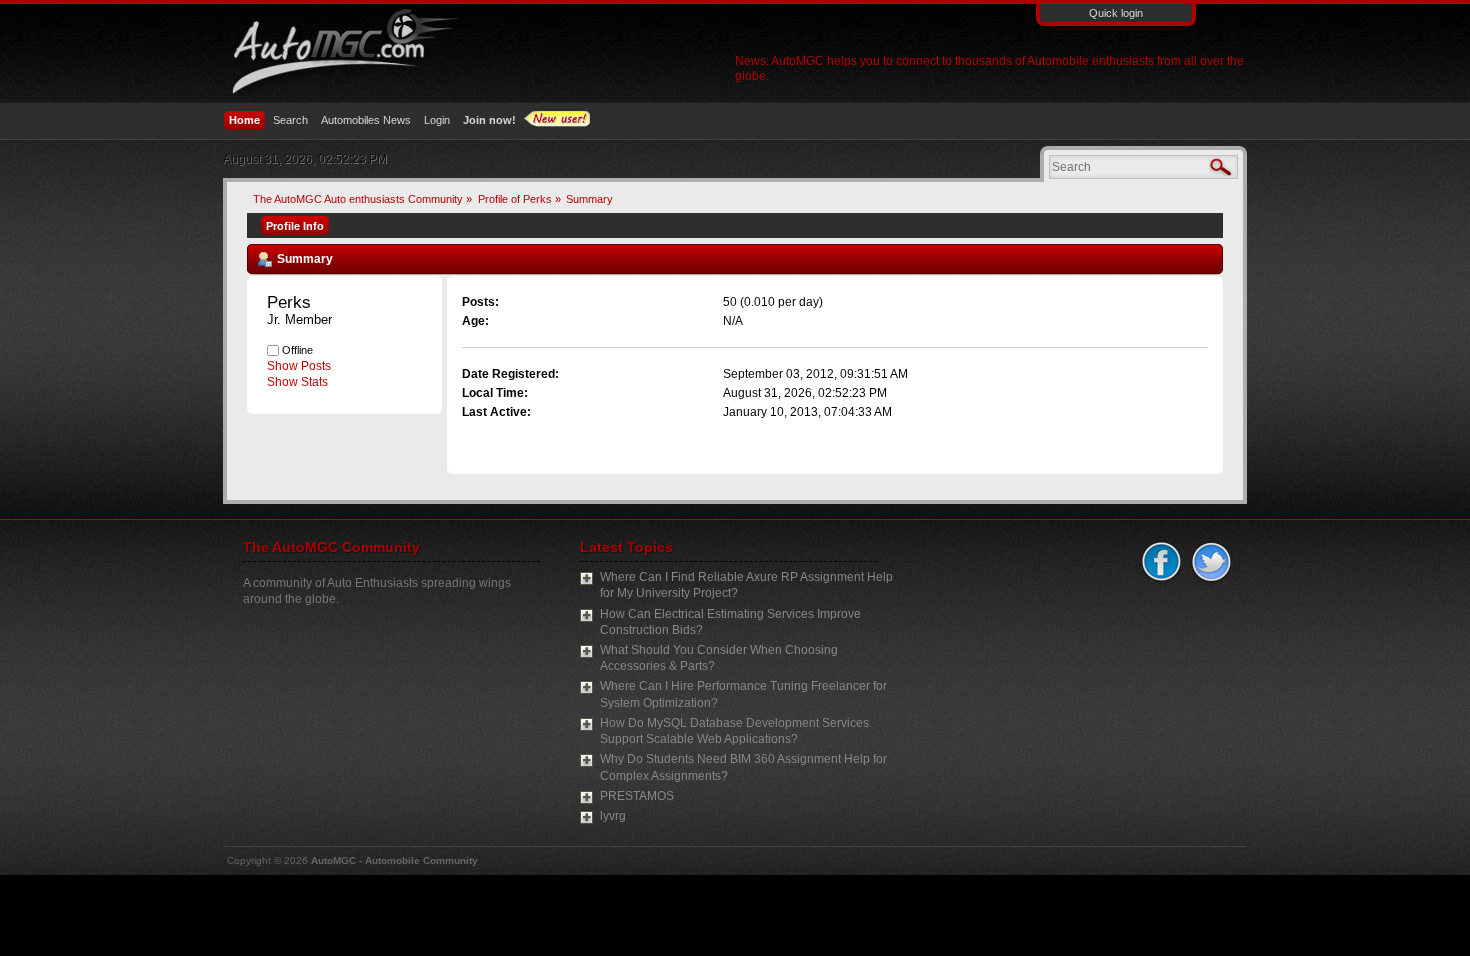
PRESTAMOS (637, 796)
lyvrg (613, 816)
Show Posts (299, 366)
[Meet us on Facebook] (1159, 562)
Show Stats (297, 382)
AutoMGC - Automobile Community (394, 860)
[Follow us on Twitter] (1209, 562)
